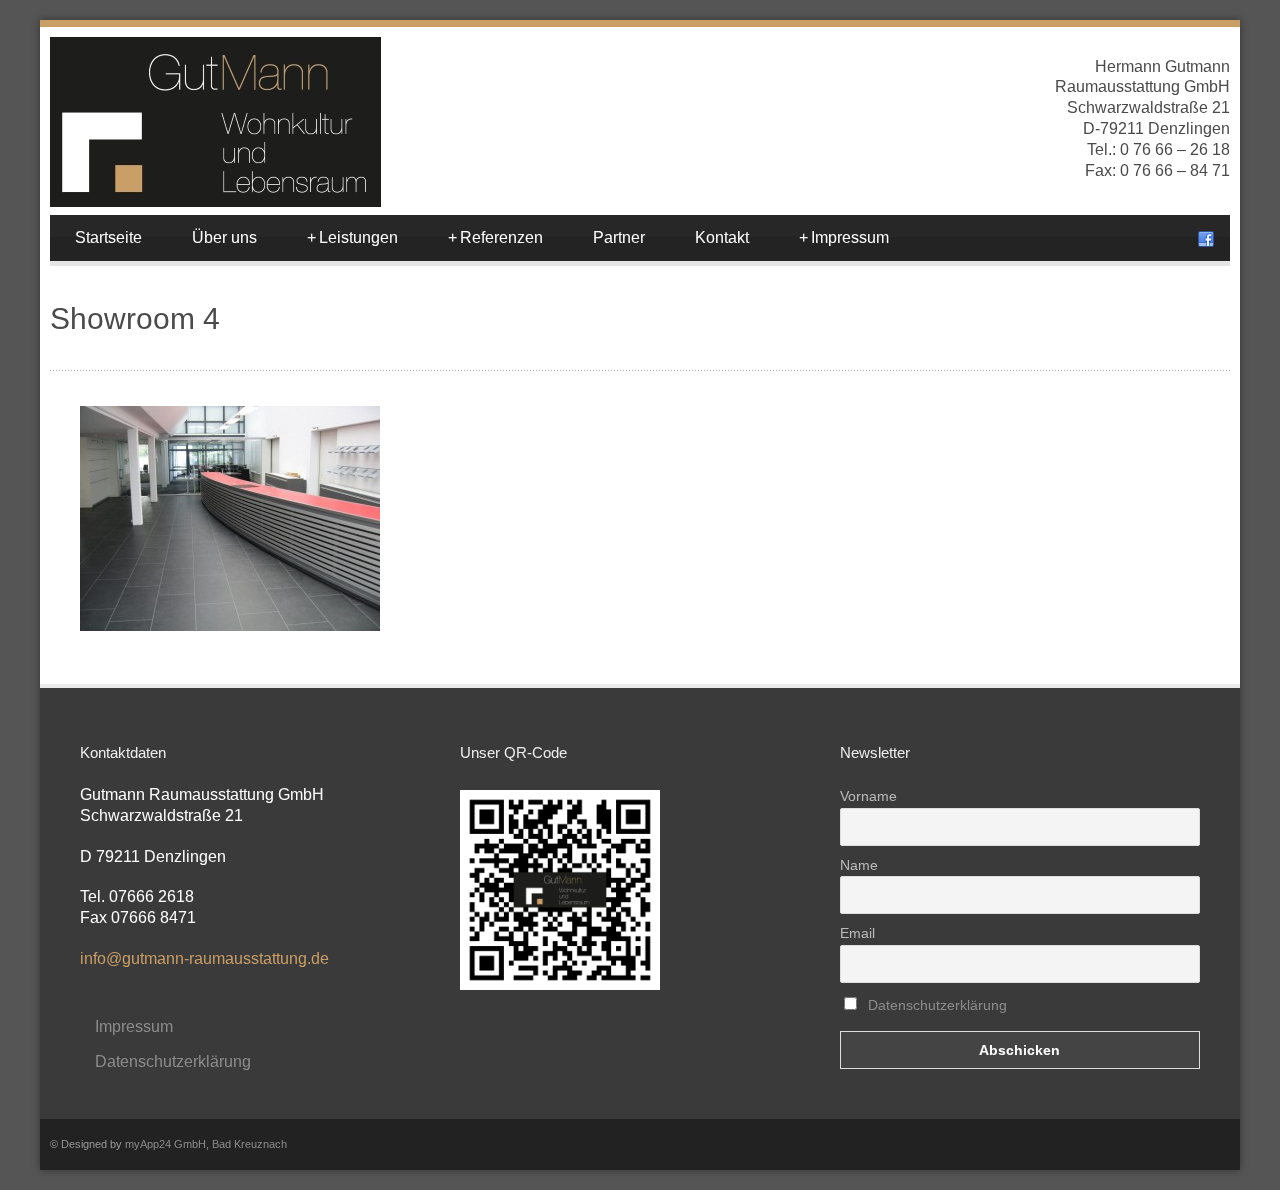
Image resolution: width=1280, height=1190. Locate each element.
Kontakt (722, 237)
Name (859, 865)
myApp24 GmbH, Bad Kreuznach (206, 1144)
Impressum (844, 237)
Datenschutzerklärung (173, 1061)
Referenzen (495, 237)
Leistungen (352, 237)
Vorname (868, 796)
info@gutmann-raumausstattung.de (204, 958)
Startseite (108, 237)
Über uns (224, 237)
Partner (619, 237)
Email (857, 933)
